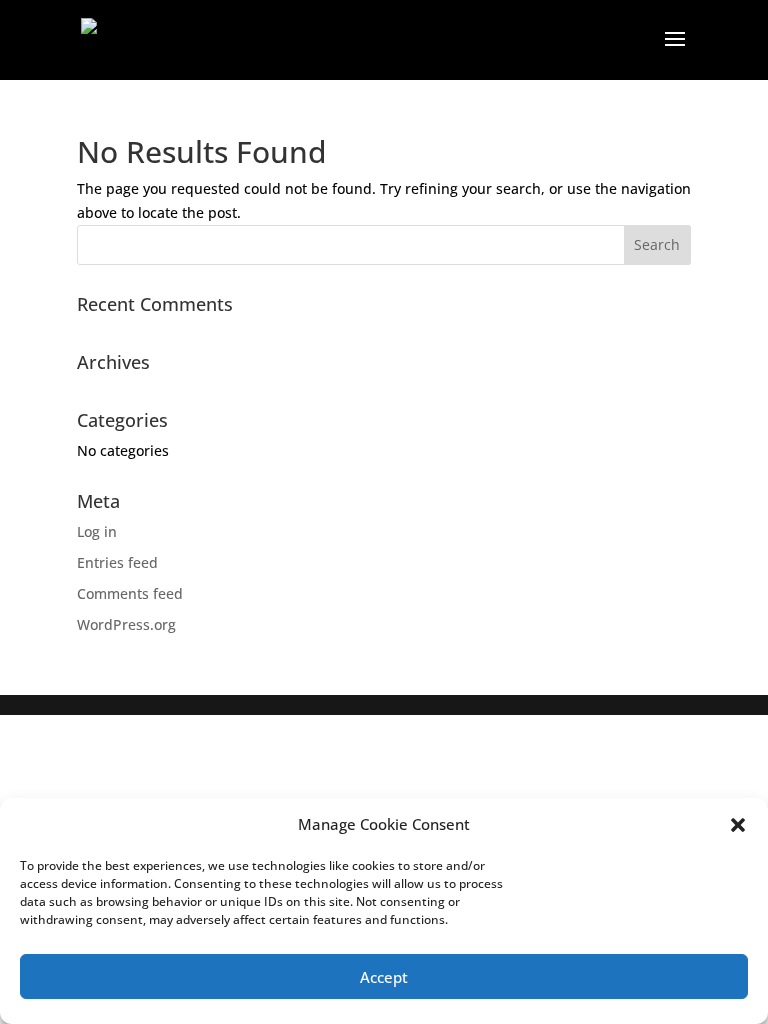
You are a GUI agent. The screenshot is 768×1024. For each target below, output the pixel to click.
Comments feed (130, 593)
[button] (738, 825)
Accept (384, 977)
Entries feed (117, 562)
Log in (97, 531)
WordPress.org (126, 624)
